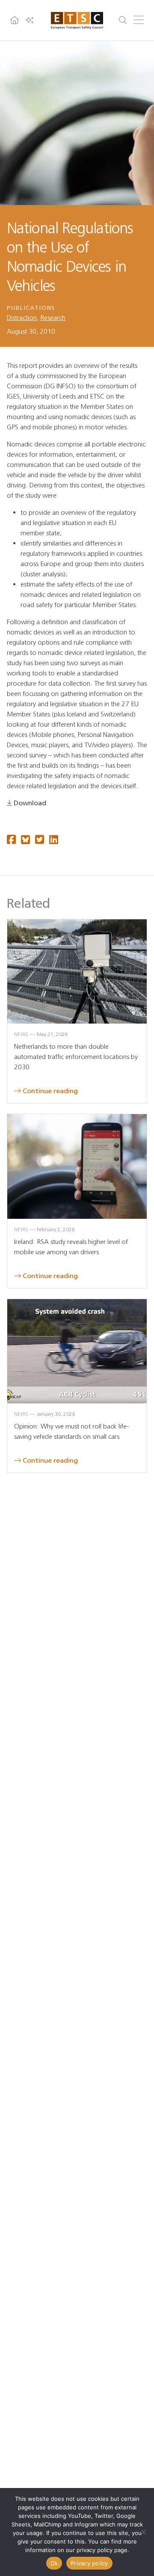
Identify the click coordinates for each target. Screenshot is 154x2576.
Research (53, 318)
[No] (143, 2532)
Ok (54, 2563)
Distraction (22, 318)
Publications (31, 308)
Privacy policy (89, 2563)
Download (30, 803)
